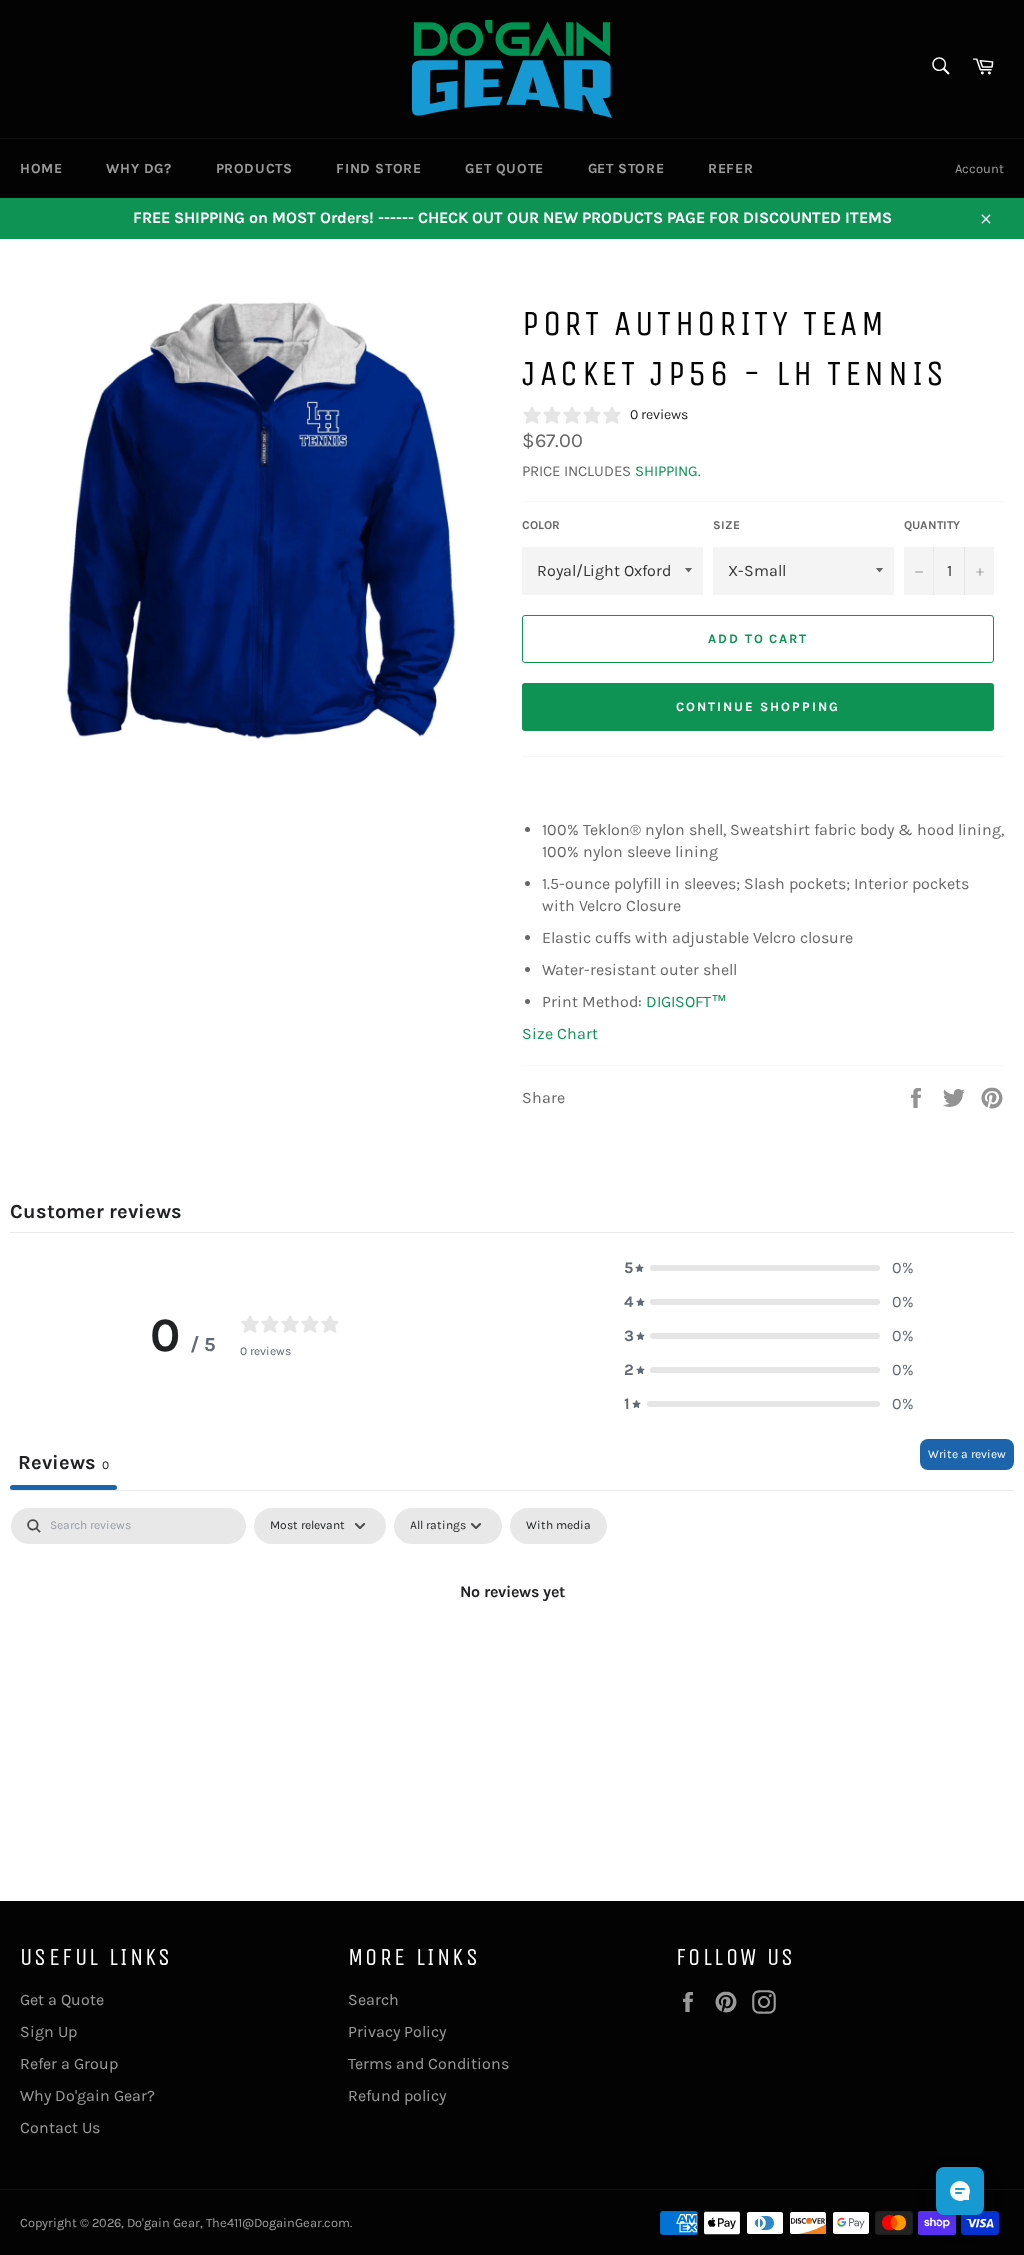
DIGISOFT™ (686, 1001)
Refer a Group (69, 2063)
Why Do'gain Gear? (87, 2095)
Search (373, 1999)
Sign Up (48, 2031)
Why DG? (138, 168)
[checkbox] (558, 1526)
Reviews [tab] (63, 1462)
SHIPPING (666, 471)
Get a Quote (62, 1999)
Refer (730, 168)
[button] (769, 1268)
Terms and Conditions (428, 2063)
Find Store (378, 168)
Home (41, 168)
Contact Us (60, 2127)
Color (541, 525)
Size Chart (560, 1033)
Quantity (932, 525)
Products (254, 168)
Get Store (626, 168)
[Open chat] (960, 2191)
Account (979, 168)
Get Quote (504, 168)
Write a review (967, 1454)
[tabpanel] (512, 1659)
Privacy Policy (397, 2031)
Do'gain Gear (163, 2222)
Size (726, 525)
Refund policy (397, 2095)
